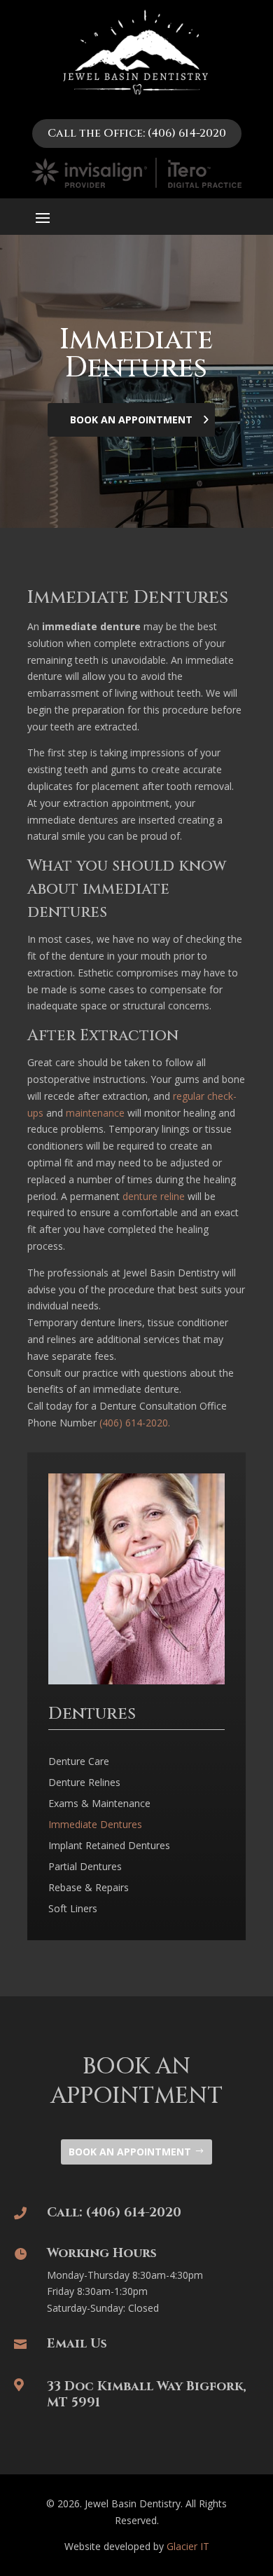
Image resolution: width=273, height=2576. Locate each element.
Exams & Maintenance (99, 1804)
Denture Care (79, 1762)
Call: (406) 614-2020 (114, 2213)
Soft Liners (73, 1909)
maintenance (95, 1113)
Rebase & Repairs (89, 1888)
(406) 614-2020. (135, 1423)
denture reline (154, 1196)
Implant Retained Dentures (109, 1846)
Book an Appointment (130, 2152)
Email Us (77, 2344)
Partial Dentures (85, 1867)
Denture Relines (84, 1783)
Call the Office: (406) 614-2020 (137, 133)
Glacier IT (188, 2546)
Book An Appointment (131, 420)
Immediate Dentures (95, 1825)
